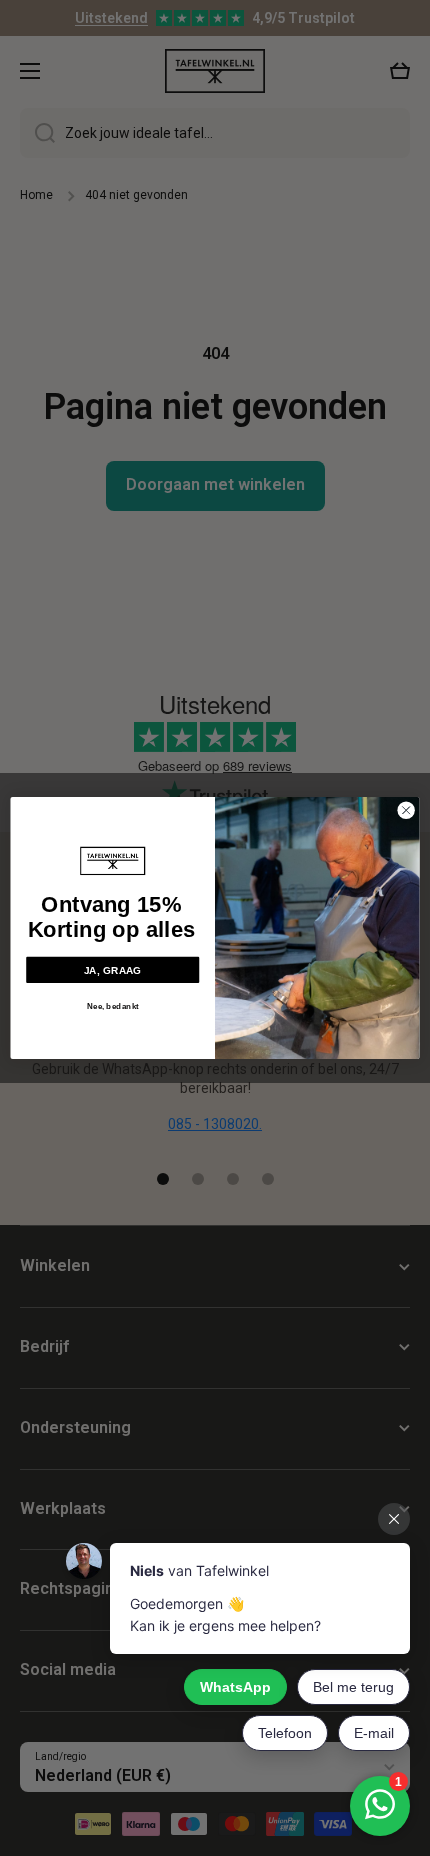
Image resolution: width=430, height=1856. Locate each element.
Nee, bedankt (113, 1006)
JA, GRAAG (113, 970)
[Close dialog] (406, 810)
